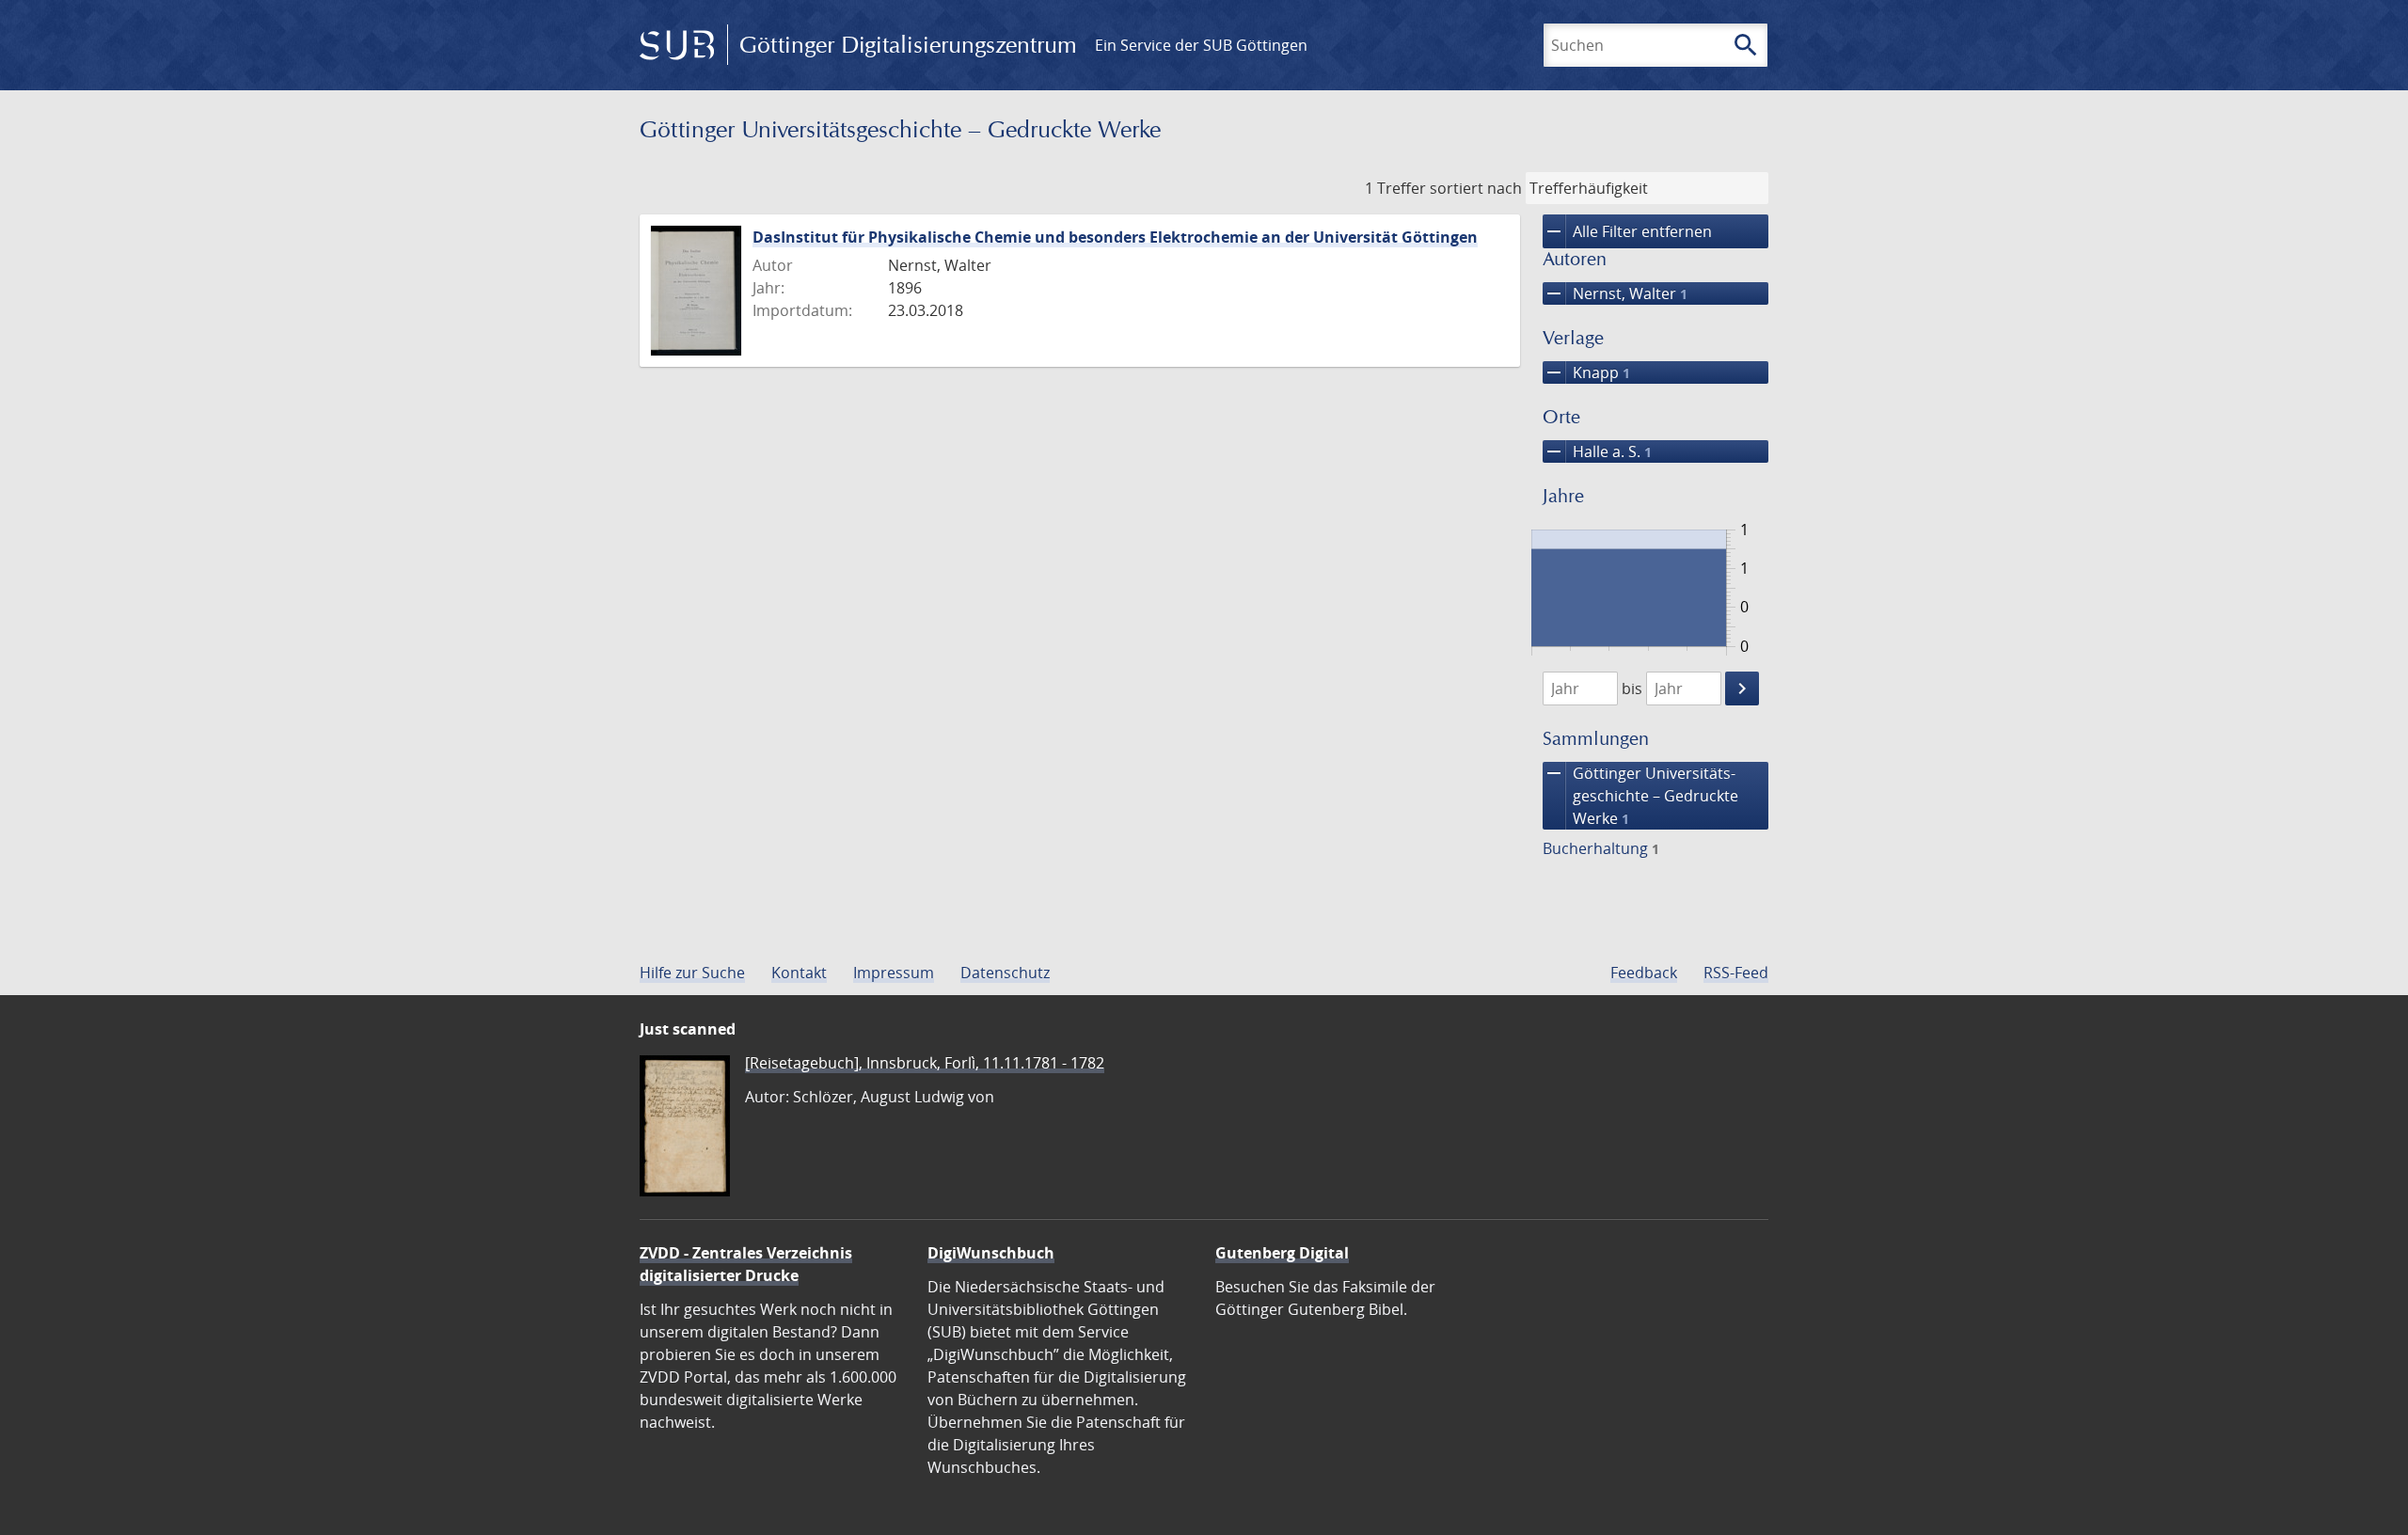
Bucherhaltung (1601, 848)
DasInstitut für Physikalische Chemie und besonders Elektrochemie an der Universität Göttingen (1115, 237)
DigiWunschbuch (991, 1253)
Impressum (894, 973)
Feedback (1644, 973)
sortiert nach (1476, 188)
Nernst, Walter (1615, 293)
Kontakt (799, 973)
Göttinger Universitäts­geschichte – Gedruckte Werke (1640, 795)
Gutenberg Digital (1282, 1253)
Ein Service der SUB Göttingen (1201, 45)
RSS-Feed (1736, 973)
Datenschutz (1005, 973)
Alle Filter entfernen (1627, 231)
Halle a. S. (1597, 451)
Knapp (1586, 372)
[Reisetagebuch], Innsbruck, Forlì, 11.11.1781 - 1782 (925, 1063)
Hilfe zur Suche (692, 973)
